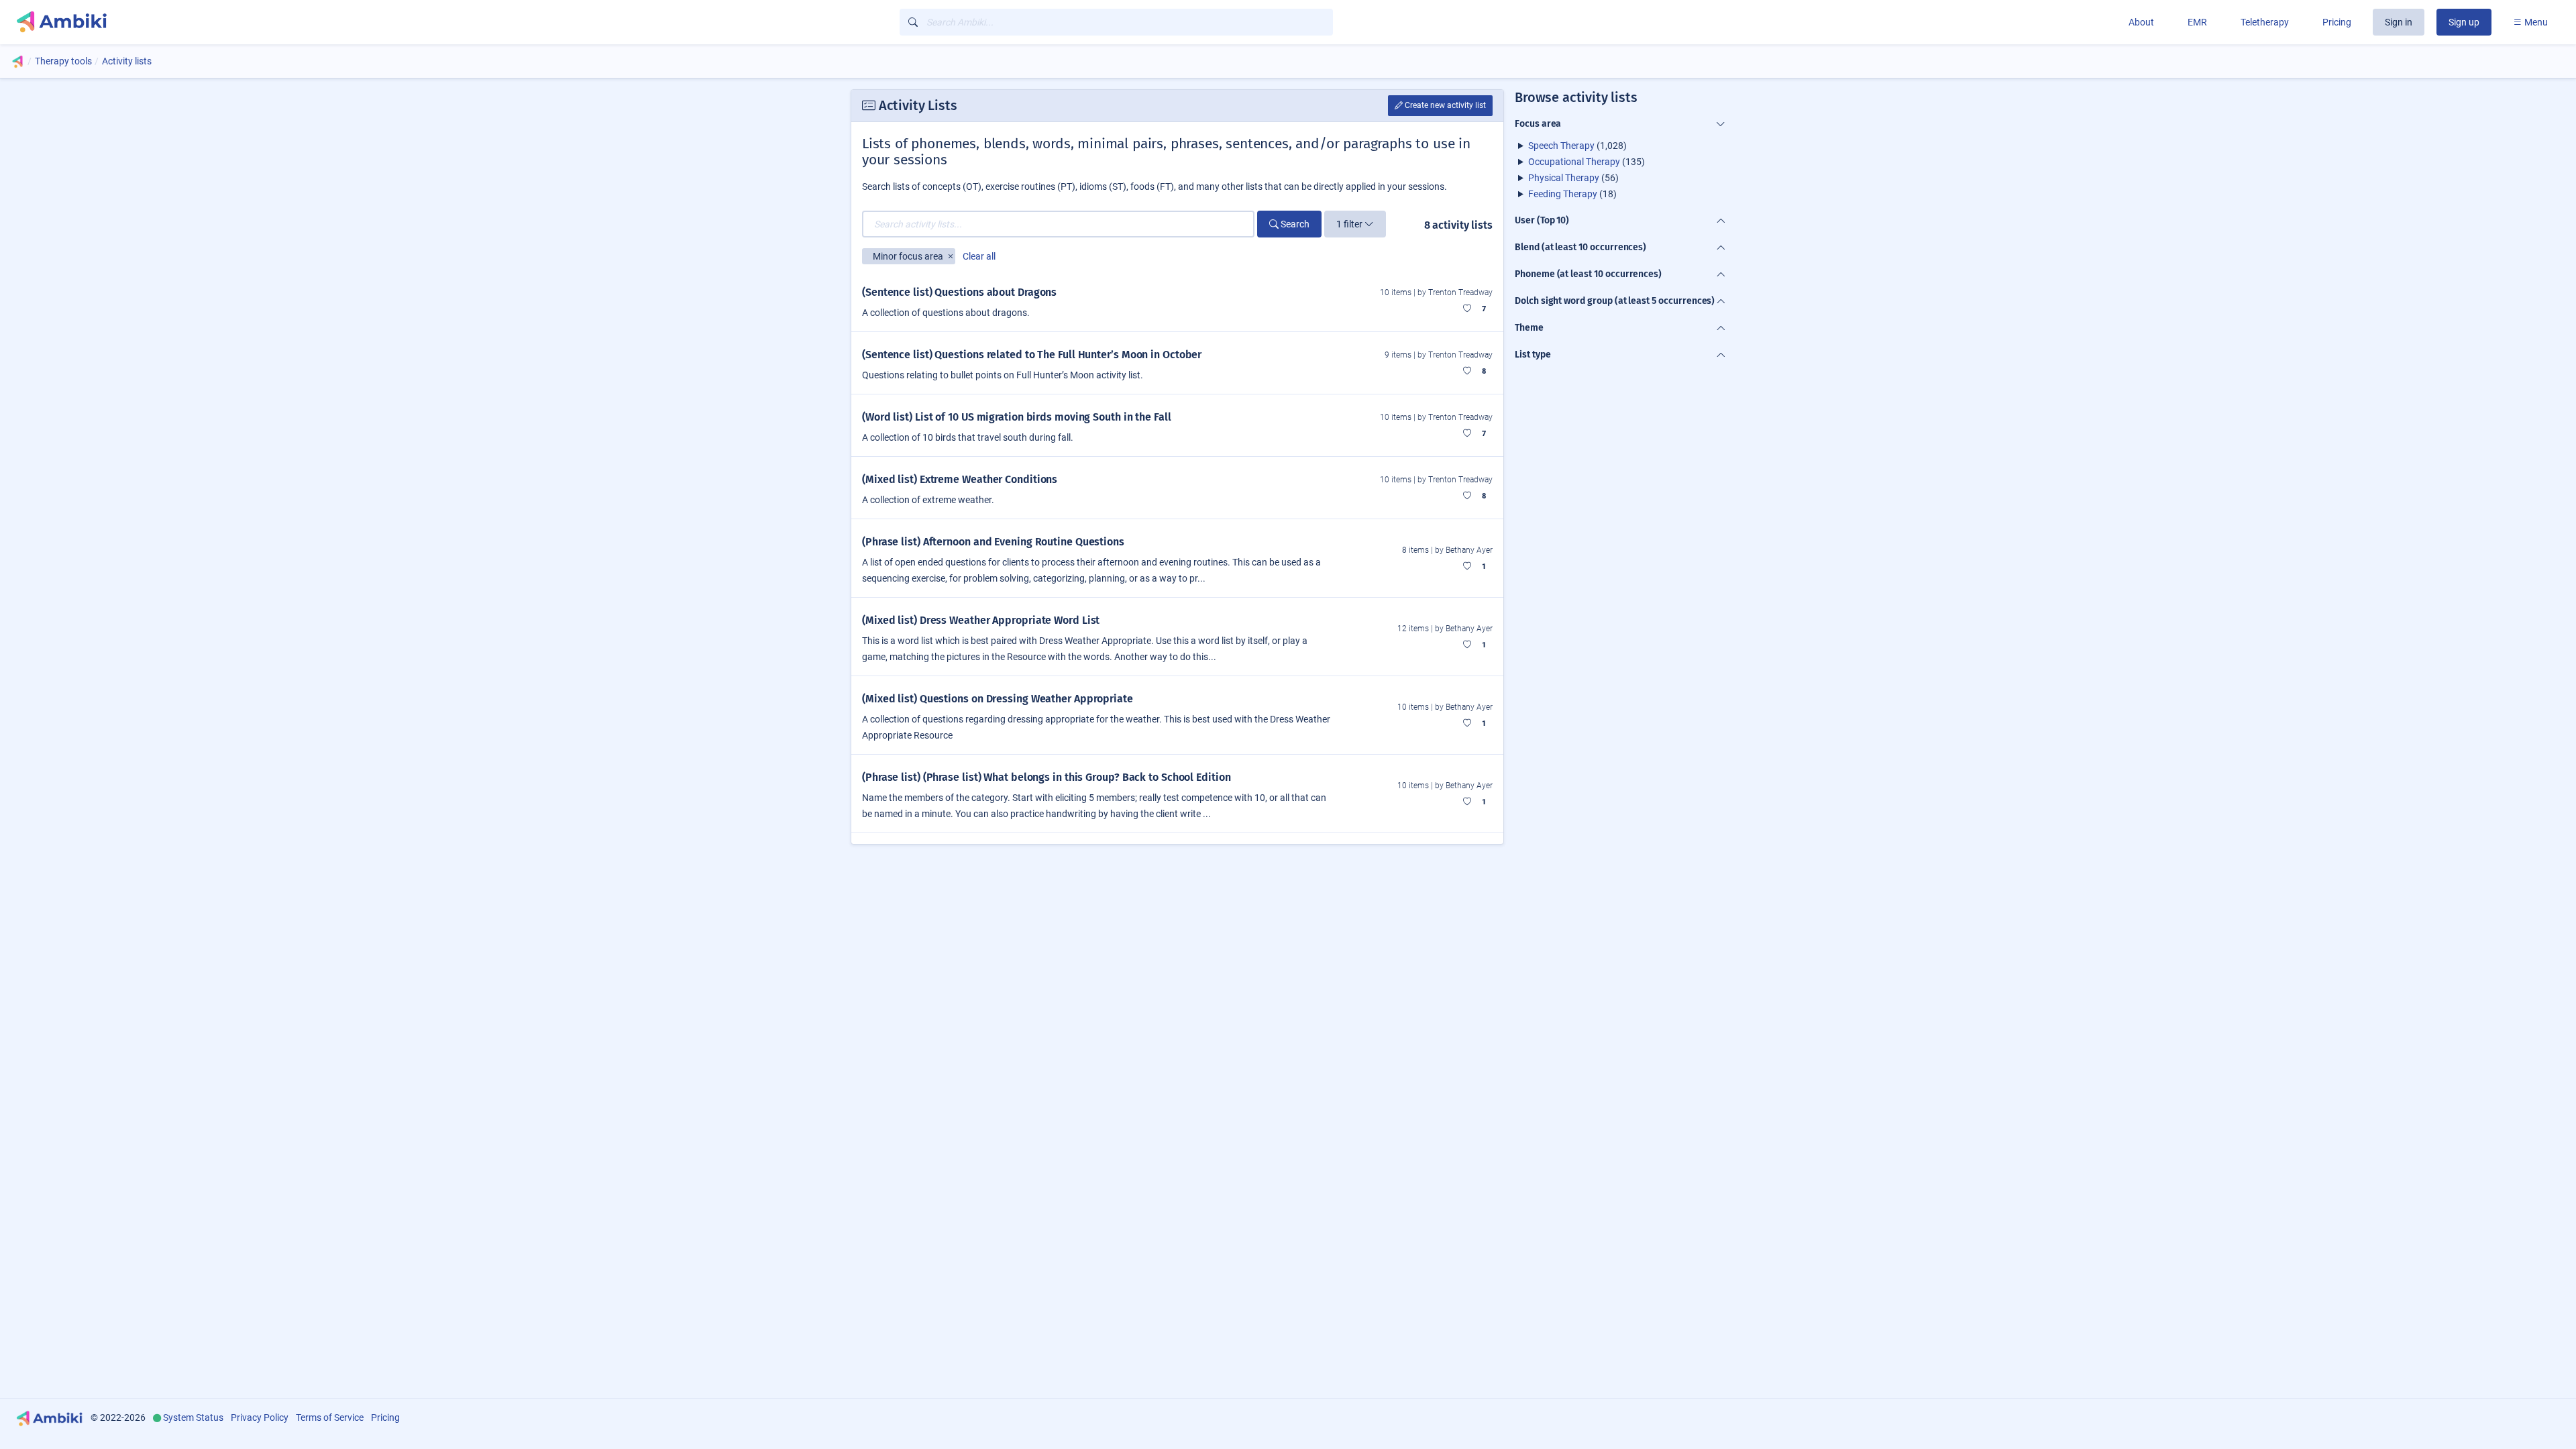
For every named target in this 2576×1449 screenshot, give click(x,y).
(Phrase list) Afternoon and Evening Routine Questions (993, 542)
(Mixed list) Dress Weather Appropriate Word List (981, 620)
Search (1294, 224)
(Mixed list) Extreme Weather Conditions (960, 479)
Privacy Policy (260, 1417)
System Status (193, 1417)
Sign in (2399, 22)
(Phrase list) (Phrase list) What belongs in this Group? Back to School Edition (1046, 777)
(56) (1573, 178)
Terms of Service (330, 1417)
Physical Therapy (1564, 178)
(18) (1572, 194)
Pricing (2337, 22)
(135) (1587, 162)
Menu (2535, 22)
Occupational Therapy (1574, 162)
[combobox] (1116, 22)
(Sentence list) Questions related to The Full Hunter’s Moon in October (1032, 355)
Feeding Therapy (1563, 194)
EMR (2197, 22)
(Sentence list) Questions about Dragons (959, 292)
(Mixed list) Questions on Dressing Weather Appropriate (998, 699)
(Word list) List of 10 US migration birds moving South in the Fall (1017, 417)
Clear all (979, 256)
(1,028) (1577, 146)
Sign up (2464, 22)
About (2141, 22)
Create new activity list (1444, 105)
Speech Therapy (1561, 146)
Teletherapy (2265, 22)
